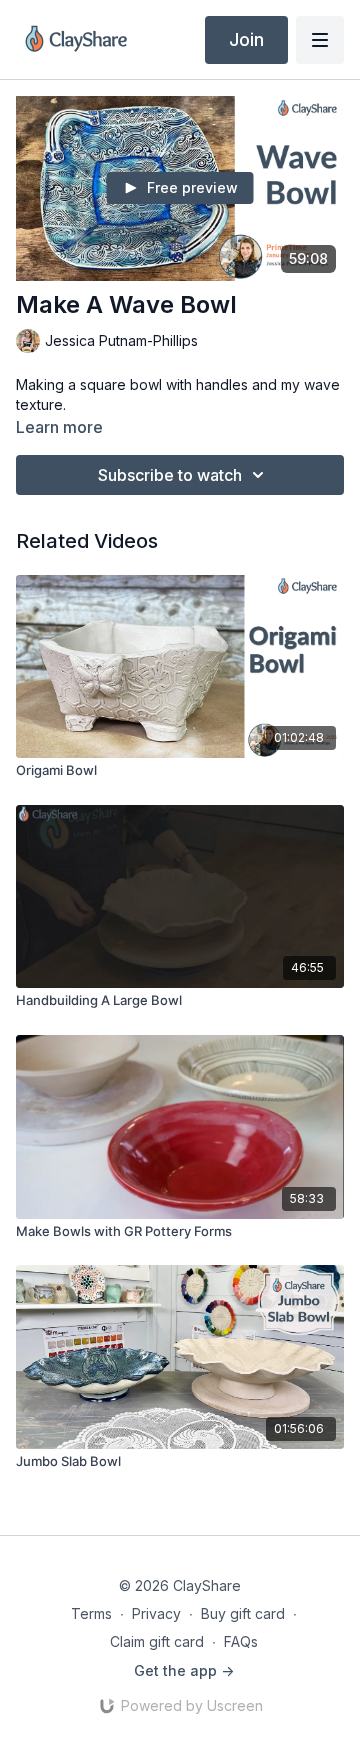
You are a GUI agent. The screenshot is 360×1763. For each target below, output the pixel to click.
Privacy (156, 1613)
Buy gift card (243, 1613)
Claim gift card (157, 1641)
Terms (91, 1613)
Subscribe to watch (170, 475)
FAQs (241, 1641)
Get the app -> (184, 1670)
